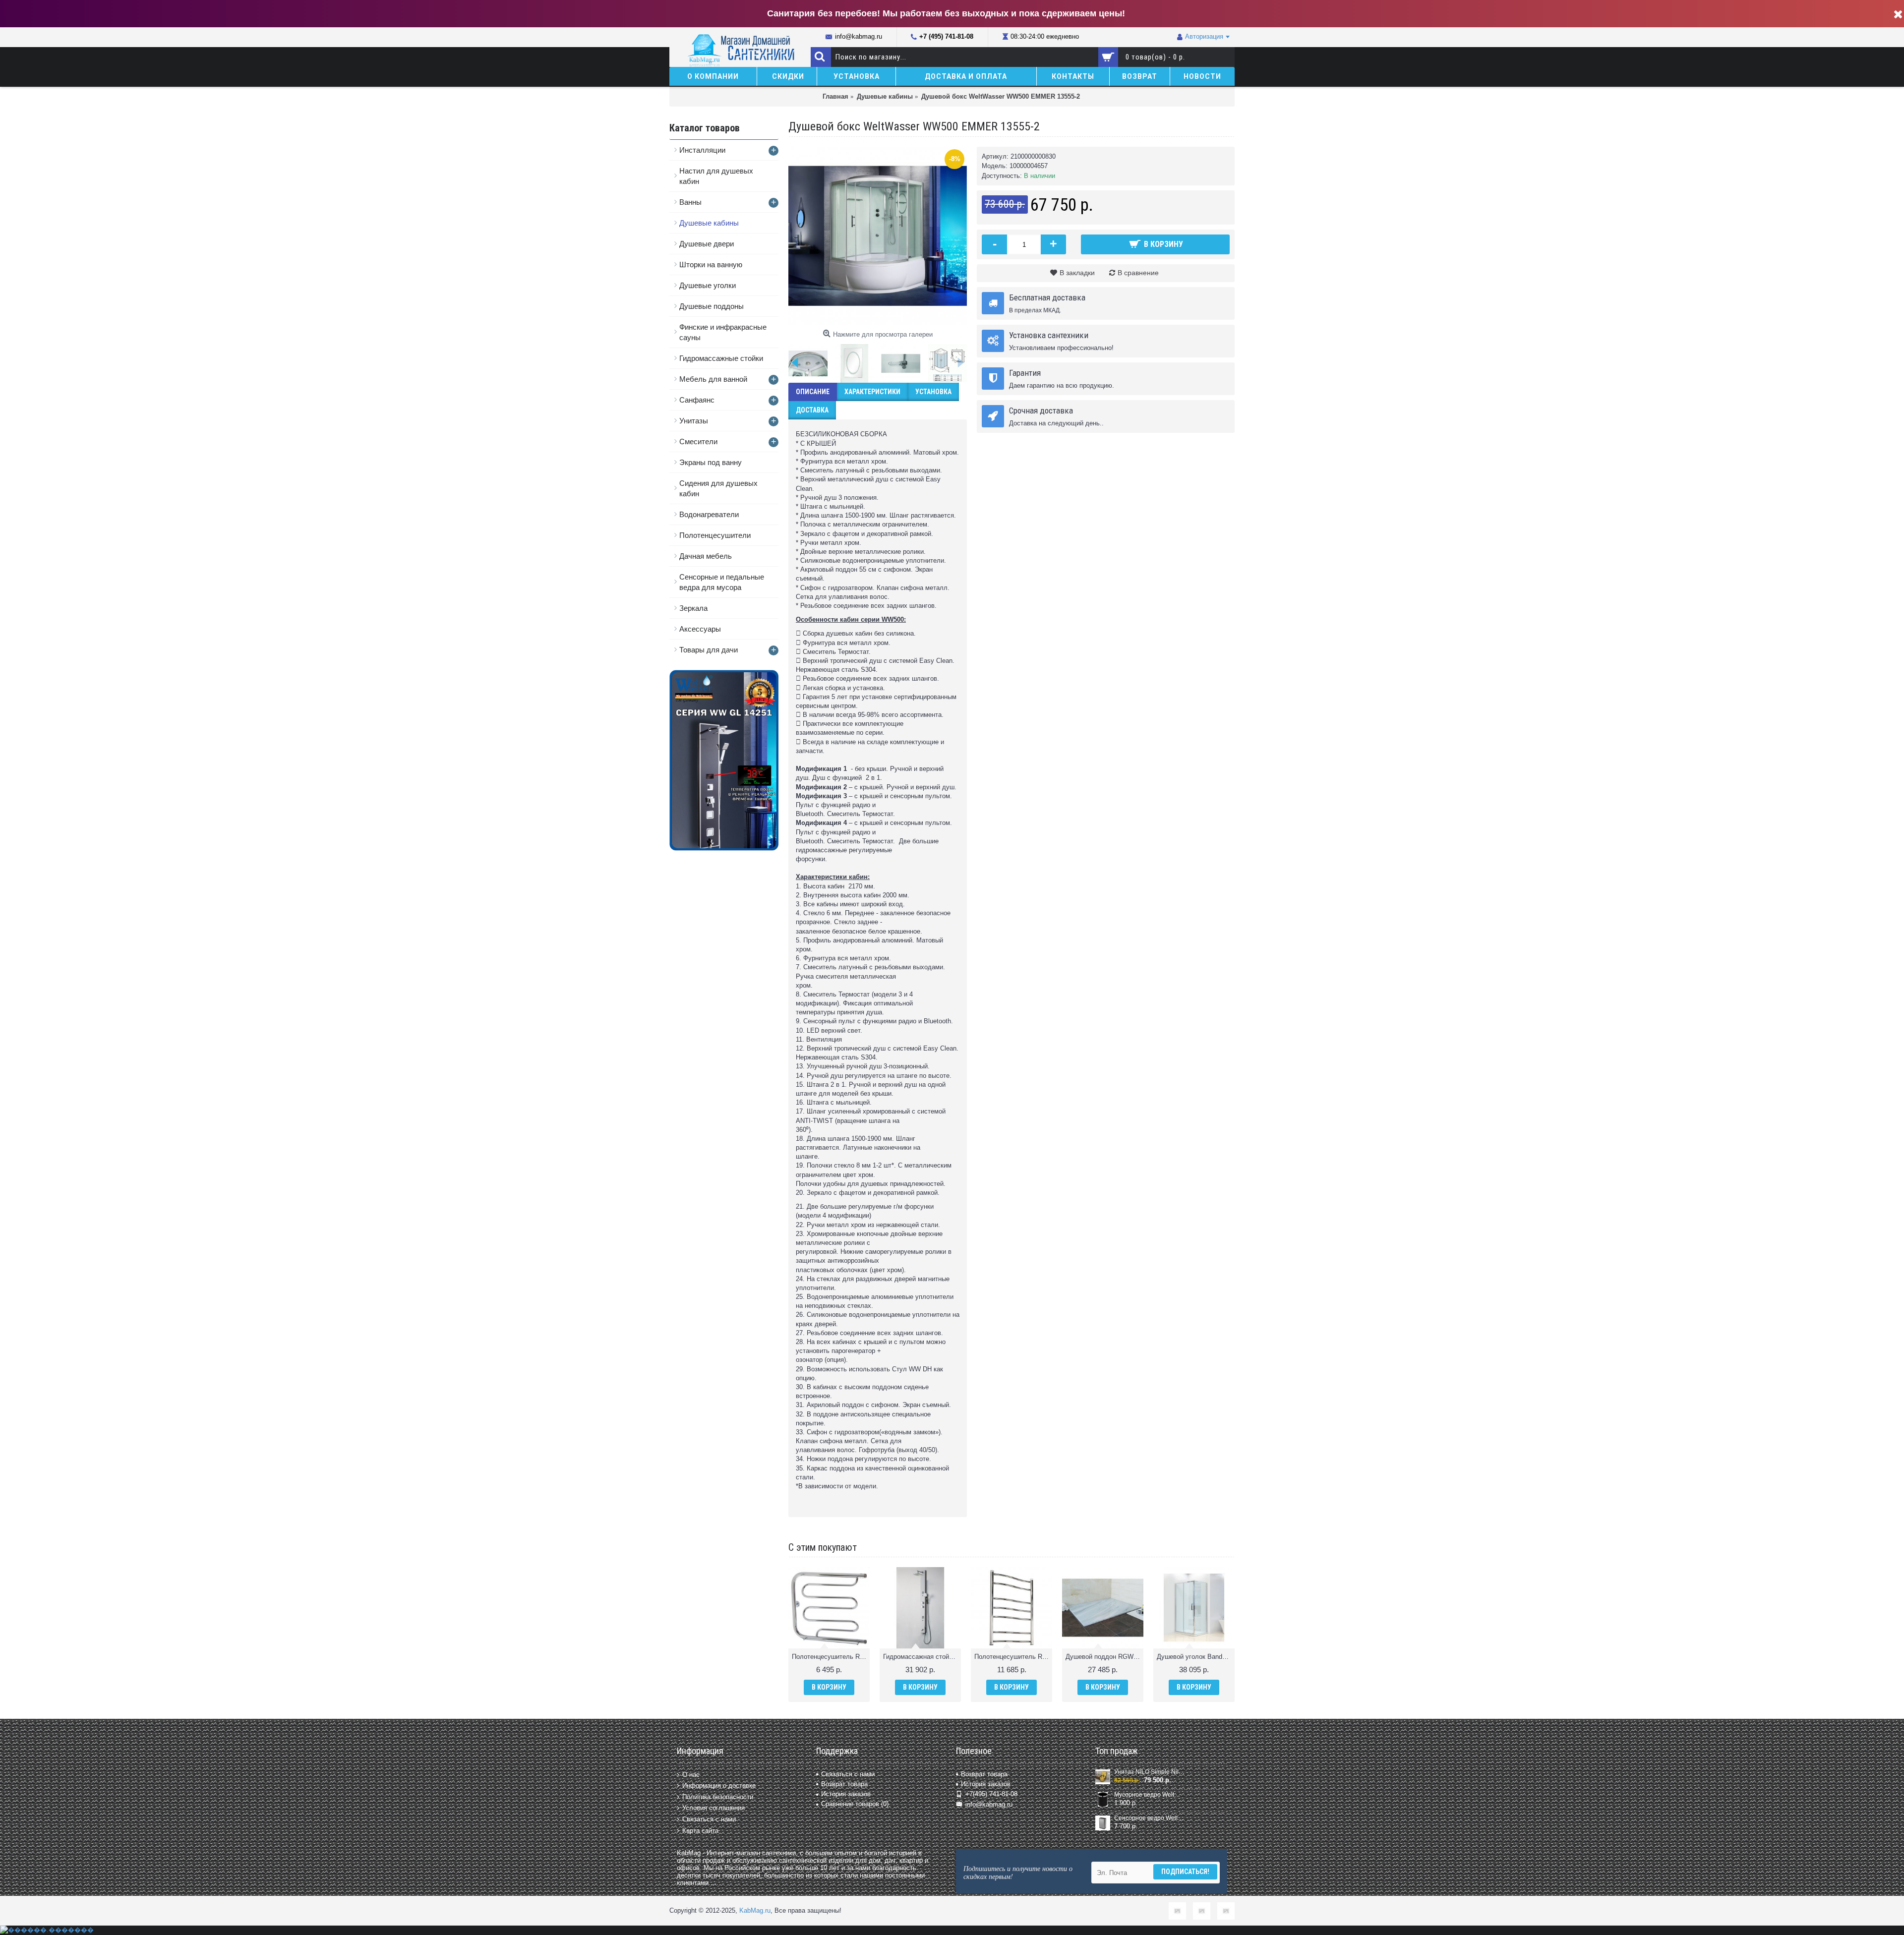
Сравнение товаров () (855, 1804)
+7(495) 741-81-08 (991, 1794)
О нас (691, 1774)
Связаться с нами (709, 1819)
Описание (813, 392)
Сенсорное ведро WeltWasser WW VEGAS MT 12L (1149, 1818)
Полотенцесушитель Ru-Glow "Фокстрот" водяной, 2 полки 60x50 (831, 1657)
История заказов (846, 1794)
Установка (933, 392)
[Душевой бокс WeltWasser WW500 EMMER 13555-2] (878, 236)
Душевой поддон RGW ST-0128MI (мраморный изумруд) (1104, 1657)
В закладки (1077, 273)
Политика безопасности (718, 1797)
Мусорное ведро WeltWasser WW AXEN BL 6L (1149, 1795)
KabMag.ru (755, 1910)
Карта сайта (700, 1830)
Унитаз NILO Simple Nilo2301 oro (1149, 1772)
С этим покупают (823, 1547)
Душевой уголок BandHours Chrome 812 (1196, 1657)
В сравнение (1138, 273)
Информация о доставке (719, 1786)
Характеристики (872, 392)
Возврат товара (844, 1784)
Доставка (812, 410)
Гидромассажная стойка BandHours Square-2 (922, 1657)
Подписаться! (1185, 1872)
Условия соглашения (714, 1808)
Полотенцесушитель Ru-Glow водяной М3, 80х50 (1013, 1657)
